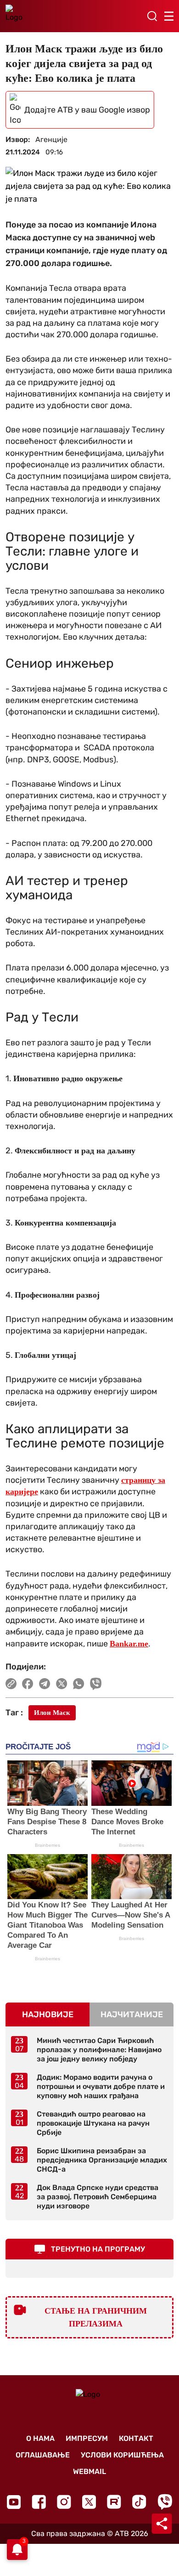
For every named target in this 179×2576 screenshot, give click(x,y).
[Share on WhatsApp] (79, 1684)
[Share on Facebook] (28, 1684)
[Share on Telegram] (45, 1684)
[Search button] (152, 16)
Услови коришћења (122, 2455)
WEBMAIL (89, 2471)
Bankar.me (129, 1644)
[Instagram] (64, 2502)
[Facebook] (39, 2502)
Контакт (136, 2438)
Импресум (87, 2438)
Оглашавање (43, 2455)
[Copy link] (11, 1684)
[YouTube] (14, 2502)
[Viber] (165, 2502)
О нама (40, 2438)
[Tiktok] (139, 2502)
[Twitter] (89, 2502)
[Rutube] (114, 2502)
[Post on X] (62, 1684)
